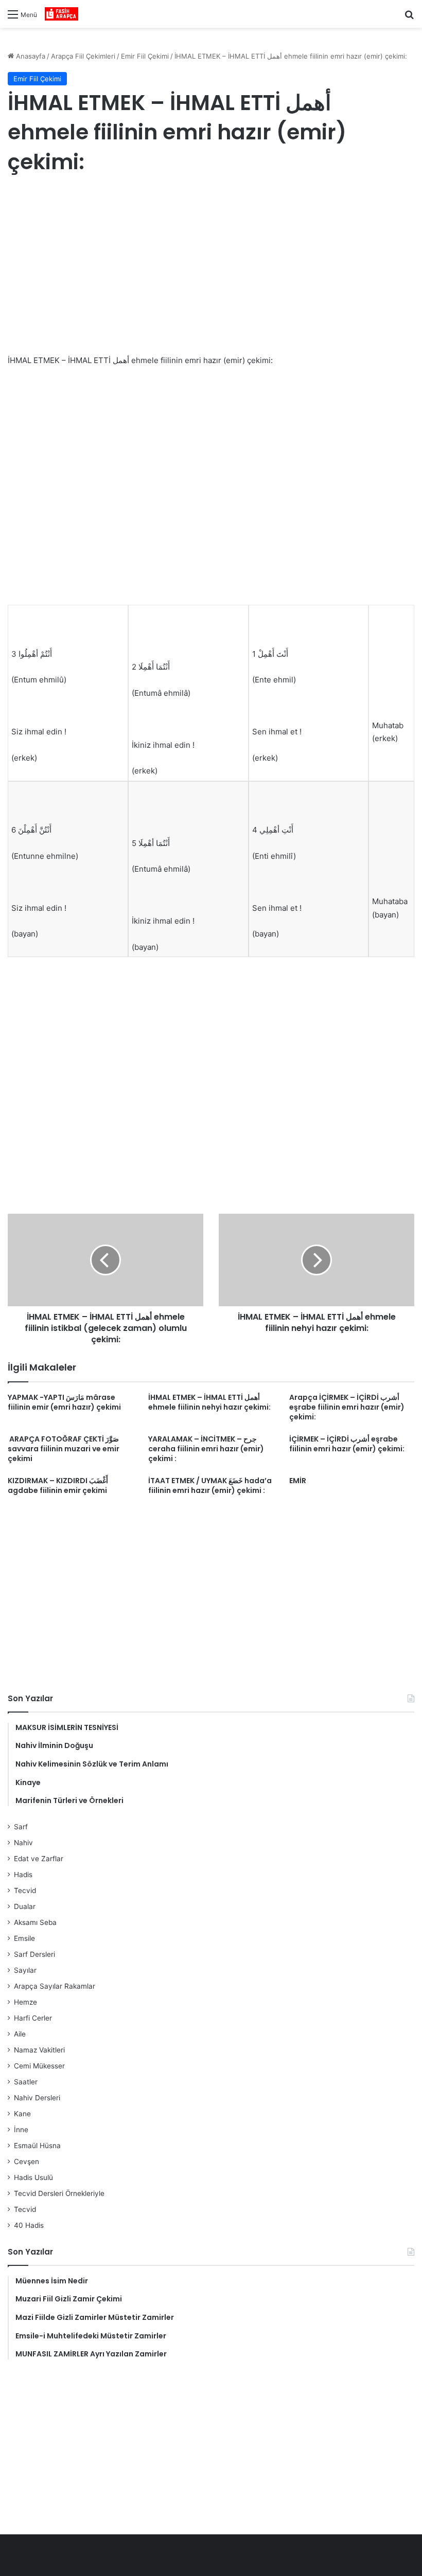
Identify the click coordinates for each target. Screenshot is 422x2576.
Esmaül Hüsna (37, 2146)
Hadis (23, 1875)
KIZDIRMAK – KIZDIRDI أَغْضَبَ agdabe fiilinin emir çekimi (58, 1485)
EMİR (298, 1481)
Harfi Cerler (33, 2018)
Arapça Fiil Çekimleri (83, 56)
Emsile (24, 1938)
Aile (20, 2034)
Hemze (25, 2002)
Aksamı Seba (35, 1922)
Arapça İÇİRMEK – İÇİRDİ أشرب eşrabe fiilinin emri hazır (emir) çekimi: (347, 1407)
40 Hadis (29, 2225)
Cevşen (27, 2161)
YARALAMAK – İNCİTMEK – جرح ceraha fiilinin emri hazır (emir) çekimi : (206, 1449)
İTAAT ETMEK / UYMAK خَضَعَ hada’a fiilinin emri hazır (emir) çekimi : (210, 1485)
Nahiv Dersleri (37, 2098)
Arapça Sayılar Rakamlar (55, 1986)
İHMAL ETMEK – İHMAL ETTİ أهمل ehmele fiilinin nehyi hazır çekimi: (209, 1402)
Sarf (21, 1827)
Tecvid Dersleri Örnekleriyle (59, 2193)
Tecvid (25, 1890)
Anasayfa (30, 56)
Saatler (26, 2082)
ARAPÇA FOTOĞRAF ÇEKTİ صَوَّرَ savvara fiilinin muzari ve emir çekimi (64, 1449)
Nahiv (23, 1843)
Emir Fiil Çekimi (145, 56)
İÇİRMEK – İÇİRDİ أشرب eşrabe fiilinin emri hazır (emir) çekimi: (347, 1444)
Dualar (25, 1906)
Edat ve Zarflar (39, 1859)
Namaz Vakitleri (39, 2050)
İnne (21, 2130)
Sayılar (25, 1970)
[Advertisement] (211, 266)
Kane (22, 2114)
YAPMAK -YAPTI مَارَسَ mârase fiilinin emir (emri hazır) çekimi (64, 1402)
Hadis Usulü (33, 2177)
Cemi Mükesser (39, 2066)
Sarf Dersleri (34, 1954)
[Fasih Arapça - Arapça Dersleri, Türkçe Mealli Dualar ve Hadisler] (61, 14)
